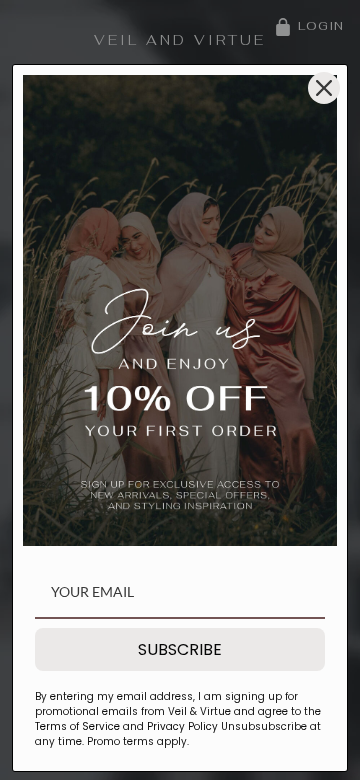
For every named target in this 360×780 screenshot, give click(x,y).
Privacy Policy (181, 726)
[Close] (324, 88)
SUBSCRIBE (180, 649)
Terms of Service (79, 726)
